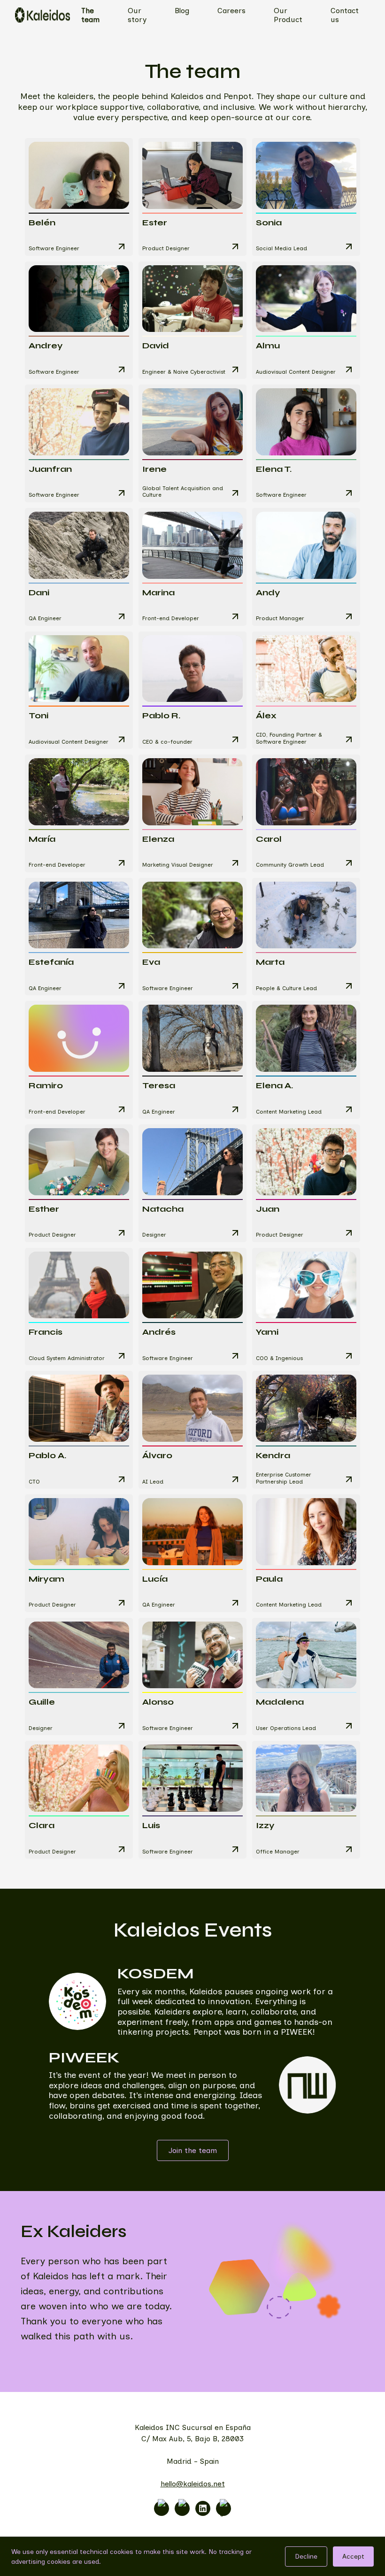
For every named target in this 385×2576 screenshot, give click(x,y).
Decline (306, 2557)
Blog (182, 11)
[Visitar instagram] (162, 2508)
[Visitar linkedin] (203, 2508)
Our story (137, 15)
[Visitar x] (182, 2508)
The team (90, 15)
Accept (353, 2557)
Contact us (345, 15)
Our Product (288, 15)
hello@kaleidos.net (193, 2484)
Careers (231, 11)
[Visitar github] (223, 2508)
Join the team (193, 2150)
